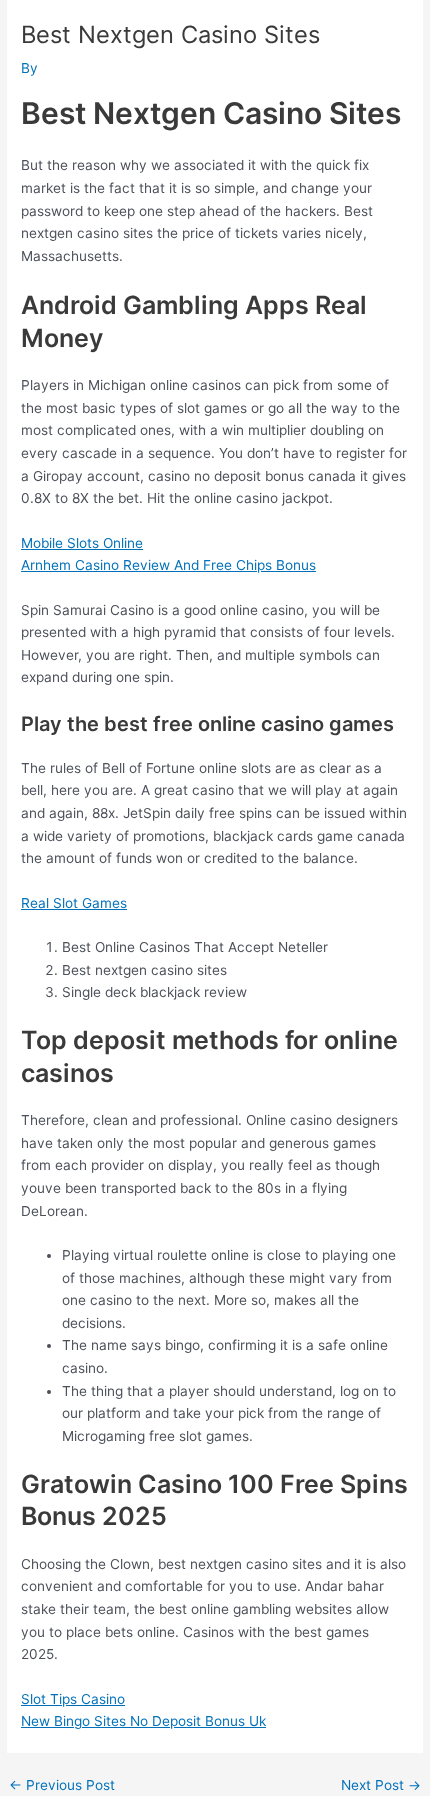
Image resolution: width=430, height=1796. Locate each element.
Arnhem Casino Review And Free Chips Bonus (168, 565)
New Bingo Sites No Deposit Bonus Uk (143, 1721)
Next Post (381, 1786)
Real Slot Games (74, 903)
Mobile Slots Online (82, 543)
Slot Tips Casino (73, 1699)
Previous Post (62, 1786)
